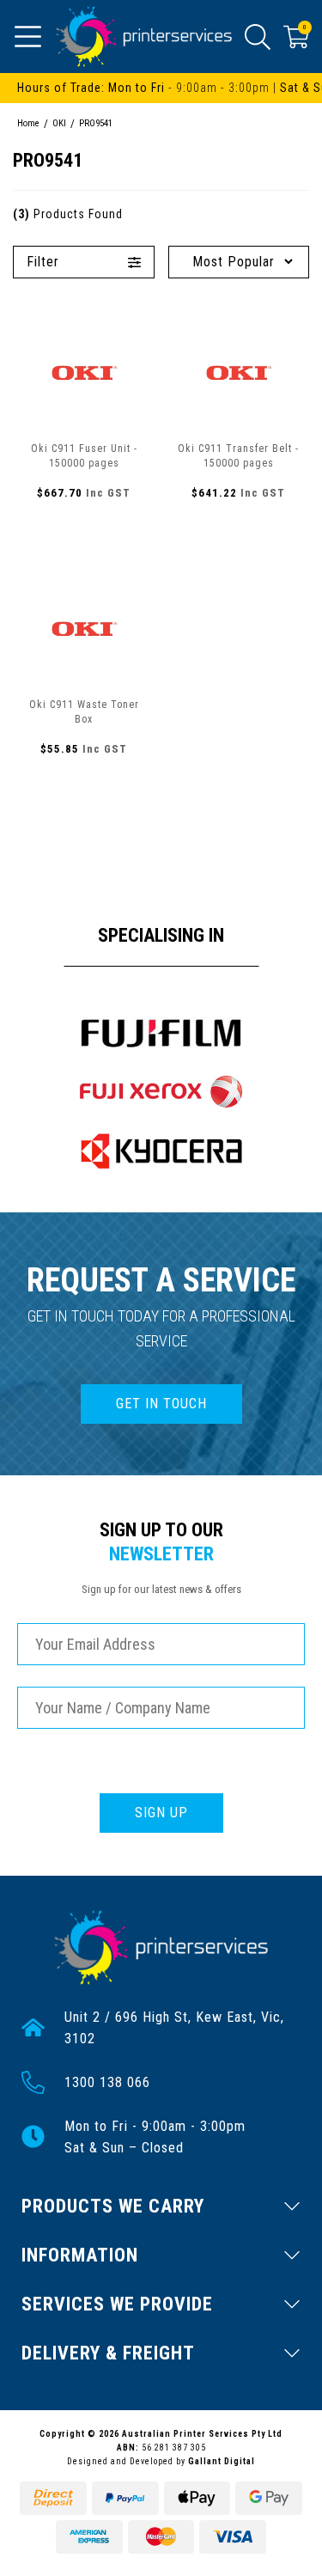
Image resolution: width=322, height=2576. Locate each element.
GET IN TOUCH (161, 1404)
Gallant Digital (222, 2461)
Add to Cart (84, 530)
